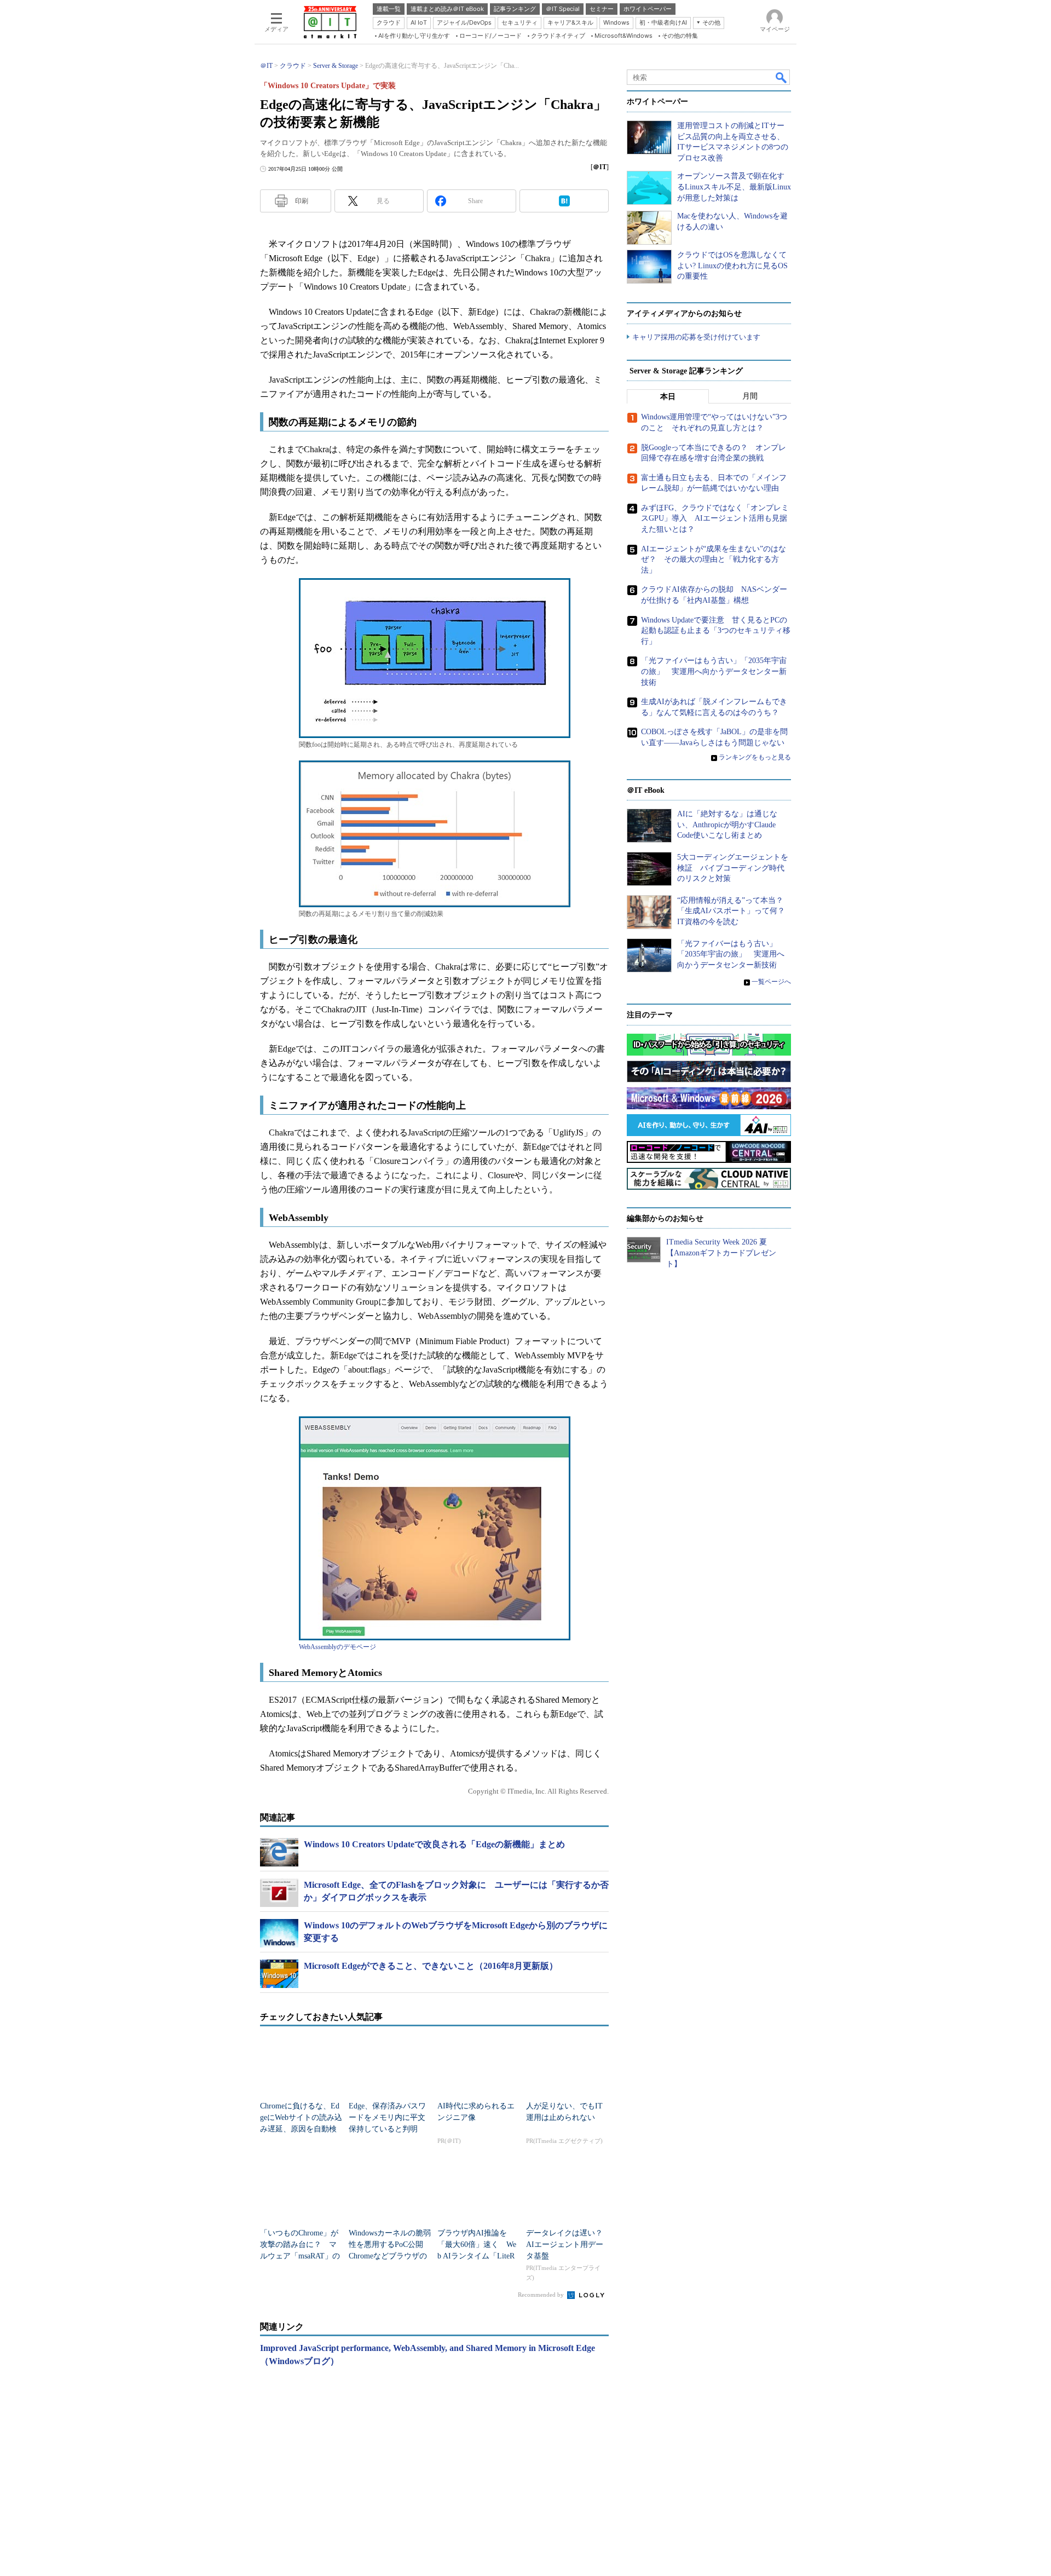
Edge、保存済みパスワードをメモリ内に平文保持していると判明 (387, 2117)
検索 (782, 77)
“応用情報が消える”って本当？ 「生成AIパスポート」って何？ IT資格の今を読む (735, 911)
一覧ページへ (771, 982)
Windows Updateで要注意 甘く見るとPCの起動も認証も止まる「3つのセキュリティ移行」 (716, 631)
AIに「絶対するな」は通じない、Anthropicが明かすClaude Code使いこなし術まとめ (727, 825)
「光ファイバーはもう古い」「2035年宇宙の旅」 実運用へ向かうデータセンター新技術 (714, 671)
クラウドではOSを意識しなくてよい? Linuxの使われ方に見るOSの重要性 (732, 266)
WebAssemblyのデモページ (337, 1647)
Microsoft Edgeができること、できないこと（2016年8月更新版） (431, 1966)
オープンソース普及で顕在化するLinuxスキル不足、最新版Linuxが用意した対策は (734, 187)
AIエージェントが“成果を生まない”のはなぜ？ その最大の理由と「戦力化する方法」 (714, 560)
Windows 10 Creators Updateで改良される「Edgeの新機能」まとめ (434, 1844)
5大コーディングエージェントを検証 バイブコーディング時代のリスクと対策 (733, 868)
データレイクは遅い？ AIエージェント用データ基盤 (568, 2244)
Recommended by (542, 2295)
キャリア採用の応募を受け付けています (696, 337)
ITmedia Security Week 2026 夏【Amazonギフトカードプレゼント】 (721, 1253)
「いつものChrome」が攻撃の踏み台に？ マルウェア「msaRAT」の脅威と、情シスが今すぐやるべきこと (300, 2256)
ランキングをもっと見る (755, 757)
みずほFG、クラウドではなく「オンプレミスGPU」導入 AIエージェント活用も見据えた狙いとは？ (715, 518)
